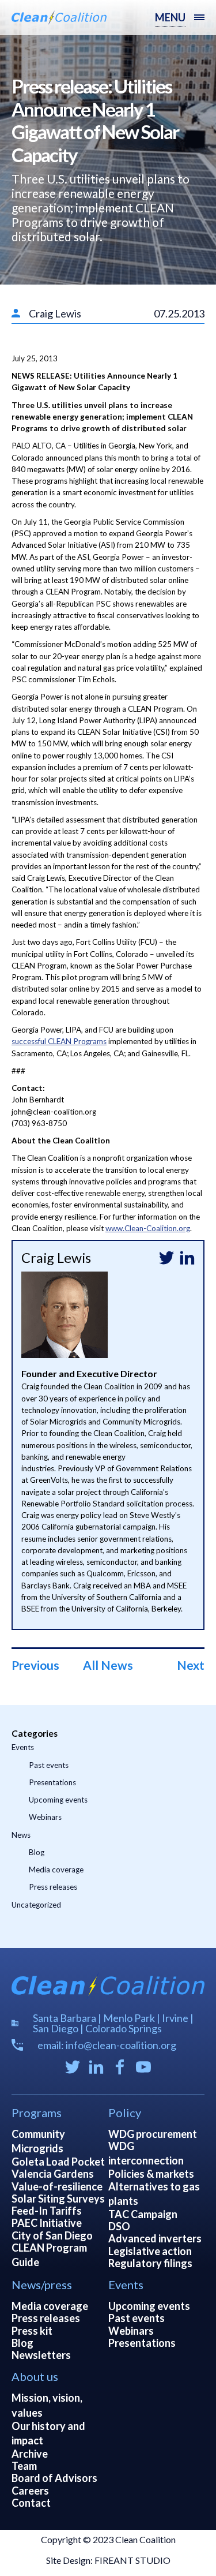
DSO (119, 2226)
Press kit (32, 2331)
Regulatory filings (150, 2263)
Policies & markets (151, 2174)
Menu (170, 17)
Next (191, 1665)
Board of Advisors (54, 2478)
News (21, 1835)
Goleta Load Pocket (58, 2162)
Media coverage (56, 1870)
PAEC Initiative (47, 2223)
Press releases (53, 1887)
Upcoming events (58, 1800)
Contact (31, 2503)
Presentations (52, 1782)
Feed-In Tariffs (47, 2211)
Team (24, 2466)
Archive (30, 2454)
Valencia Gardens (53, 2174)
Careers (30, 2491)
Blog (37, 1852)
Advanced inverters (155, 2238)
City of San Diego (52, 2235)
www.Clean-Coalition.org (148, 1228)
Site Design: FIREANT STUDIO (108, 2560)
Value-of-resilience (57, 2186)
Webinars (45, 1817)
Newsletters (41, 2355)
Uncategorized (36, 1905)
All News (108, 1665)
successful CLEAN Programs (59, 1041)
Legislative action (150, 2251)
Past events (49, 1765)
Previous (35, 1665)
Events (23, 1747)
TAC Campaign (143, 2214)
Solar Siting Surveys (58, 2199)
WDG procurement (153, 2134)
